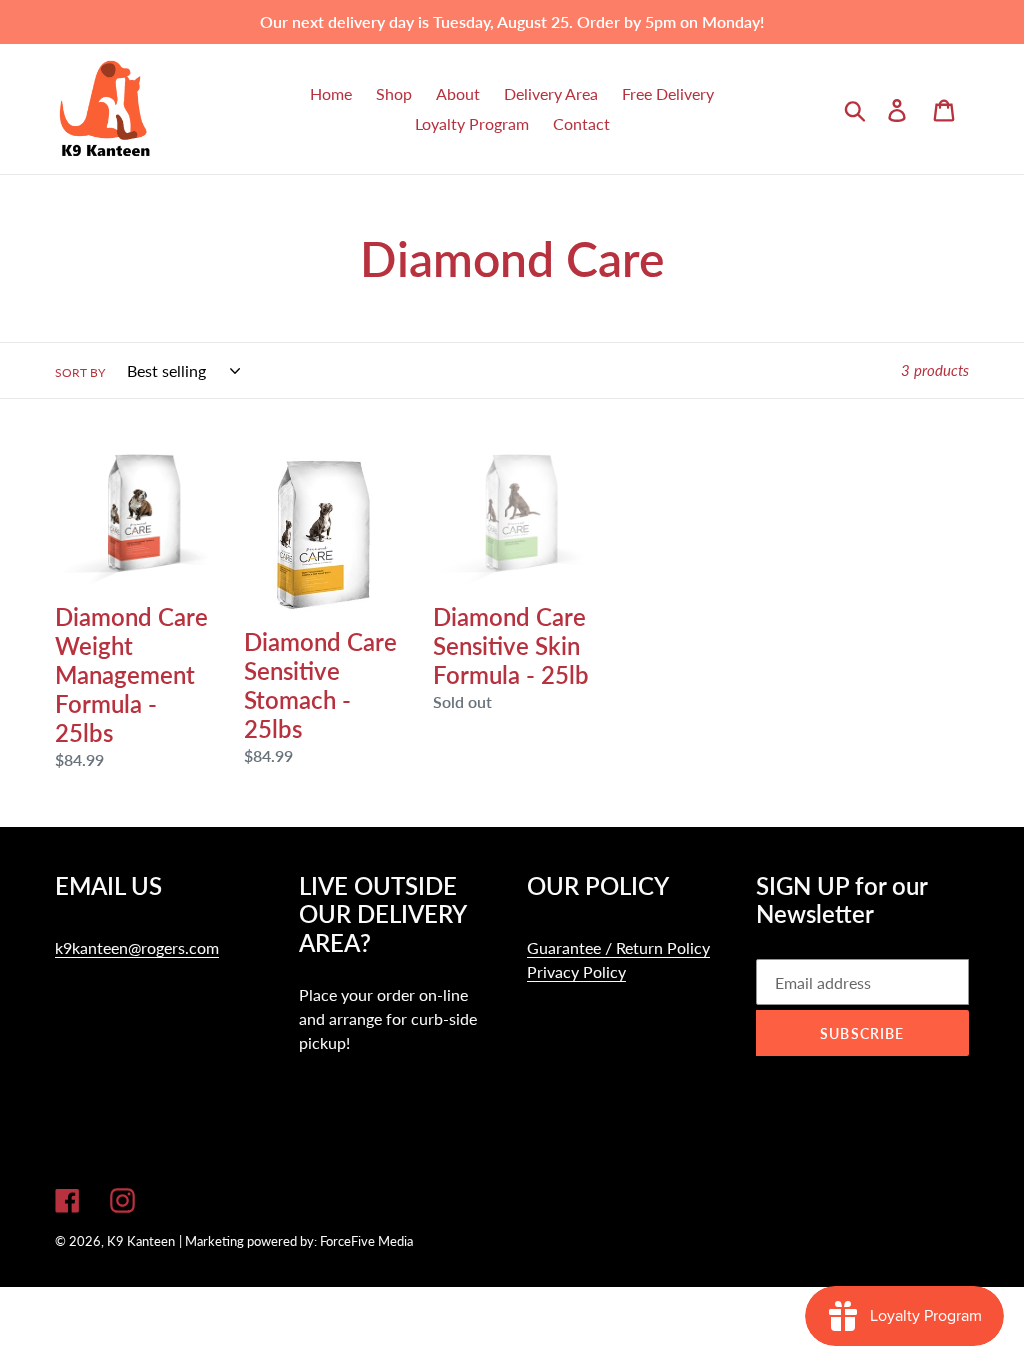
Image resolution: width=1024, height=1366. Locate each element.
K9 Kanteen (141, 1241)
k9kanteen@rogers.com (137, 947)
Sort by (80, 372)
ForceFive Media (366, 1241)
